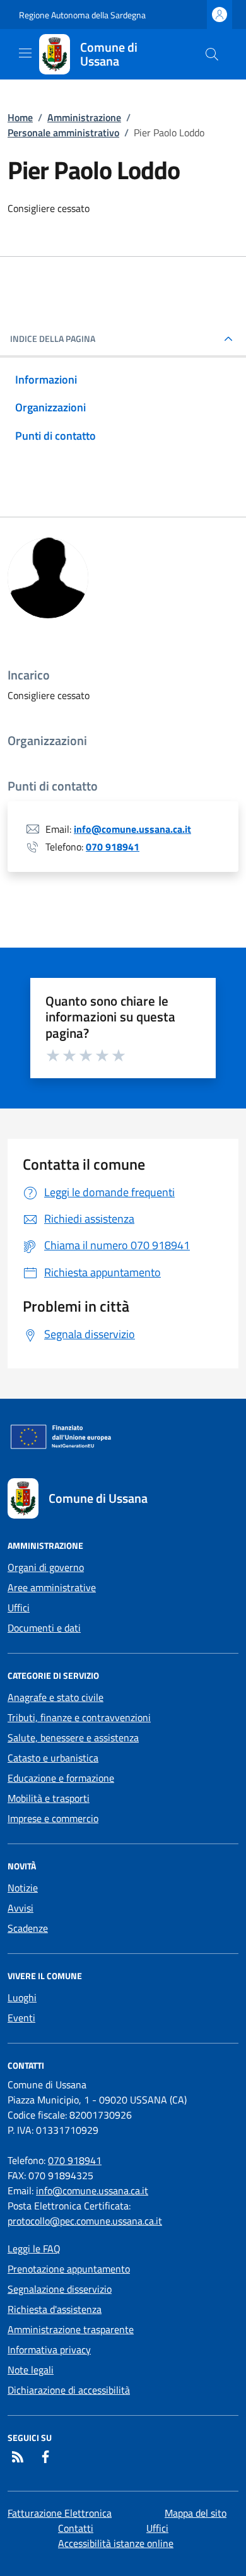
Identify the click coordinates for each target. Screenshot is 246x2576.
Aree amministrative (52, 1587)
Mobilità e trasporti (49, 1798)
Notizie (23, 1888)
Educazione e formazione (61, 1778)
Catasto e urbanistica (53, 1758)
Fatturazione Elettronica (60, 2513)
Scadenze (28, 1928)
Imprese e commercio (53, 1818)
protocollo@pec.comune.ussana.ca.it (85, 2221)
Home (20, 117)
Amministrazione (84, 117)
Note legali (31, 2370)
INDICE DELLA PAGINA (53, 339)
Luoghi (22, 1997)
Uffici (19, 1608)
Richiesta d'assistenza (55, 2309)
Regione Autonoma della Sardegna (82, 15)
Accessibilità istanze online (116, 2543)
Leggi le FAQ (34, 2249)
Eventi (21, 2018)
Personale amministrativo (63, 132)
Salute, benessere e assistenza (73, 1738)
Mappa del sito (196, 2513)
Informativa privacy (49, 2350)
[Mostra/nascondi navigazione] (25, 53)
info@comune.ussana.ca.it (132, 829)
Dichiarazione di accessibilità (69, 2390)
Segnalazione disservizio (60, 2289)
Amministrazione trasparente (71, 2329)
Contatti (76, 2528)
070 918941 (113, 847)
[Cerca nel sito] (212, 54)
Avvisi (20, 1908)
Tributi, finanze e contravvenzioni (79, 1717)
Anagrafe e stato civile (56, 1697)
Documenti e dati (44, 1628)
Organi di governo (46, 1567)
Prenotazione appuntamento (69, 2269)
